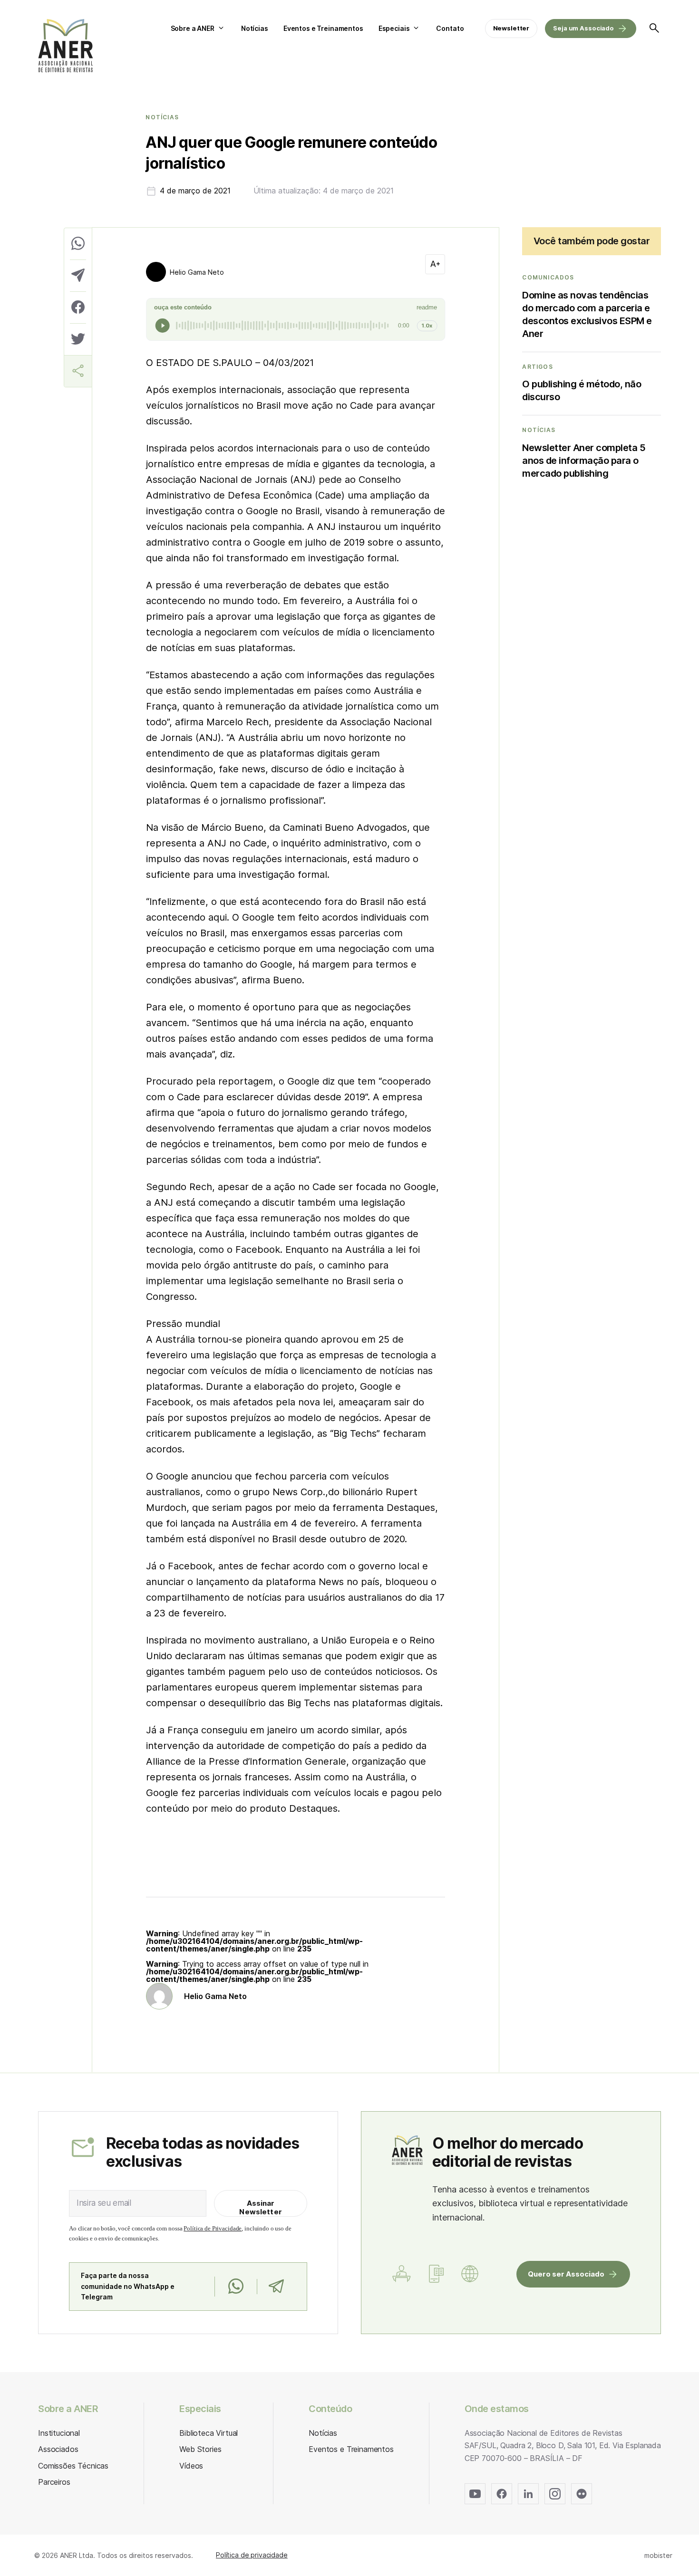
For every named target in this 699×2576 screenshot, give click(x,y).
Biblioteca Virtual (209, 2433)
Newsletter (511, 28)
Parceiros (54, 2482)
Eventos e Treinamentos (323, 28)
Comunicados (548, 278)
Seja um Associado (583, 28)
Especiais (394, 28)
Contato (450, 28)
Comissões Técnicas (73, 2466)
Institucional (59, 2433)
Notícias (255, 28)
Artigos (537, 367)
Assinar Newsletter (261, 2207)
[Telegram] (276, 2287)
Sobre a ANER (193, 28)
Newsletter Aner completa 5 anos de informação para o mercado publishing (584, 461)
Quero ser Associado (566, 2274)
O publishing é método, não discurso (582, 390)
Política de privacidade (252, 2555)
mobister (658, 2555)
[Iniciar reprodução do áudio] (163, 326)
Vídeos (191, 2466)
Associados (58, 2449)
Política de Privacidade (213, 2228)
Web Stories (200, 2449)
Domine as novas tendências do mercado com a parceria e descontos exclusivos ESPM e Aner (587, 314)
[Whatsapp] (236, 2287)
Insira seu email (104, 2203)
